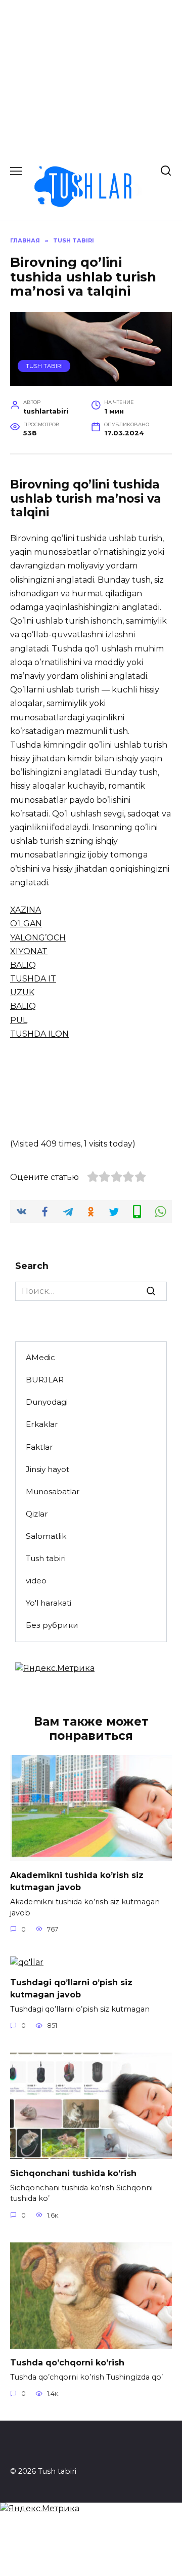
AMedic (40, 1357)
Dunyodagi (47, 1402)
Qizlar (37, 1514)
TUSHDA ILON (39, 1034)
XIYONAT (29, 951)
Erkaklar (42, 1424)
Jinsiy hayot (48, 1469)
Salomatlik (46, 1536)
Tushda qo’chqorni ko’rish (67, 2363)
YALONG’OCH (38, 938)
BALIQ (23, 965)
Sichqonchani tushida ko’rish (73, 2173)
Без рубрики (52, 1625)
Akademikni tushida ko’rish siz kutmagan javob (77, 1881)
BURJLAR (45, 1380)
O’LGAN (26, 924)
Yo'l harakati (49, 1603)
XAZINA (26, 910)
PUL (19, 1020)
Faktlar (39, 1447)
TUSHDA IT (33, 979)
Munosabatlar (53, 1491)
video (36, 1581)
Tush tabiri (44, 366)
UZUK (22, 992)
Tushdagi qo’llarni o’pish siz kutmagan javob (71, 1989)
